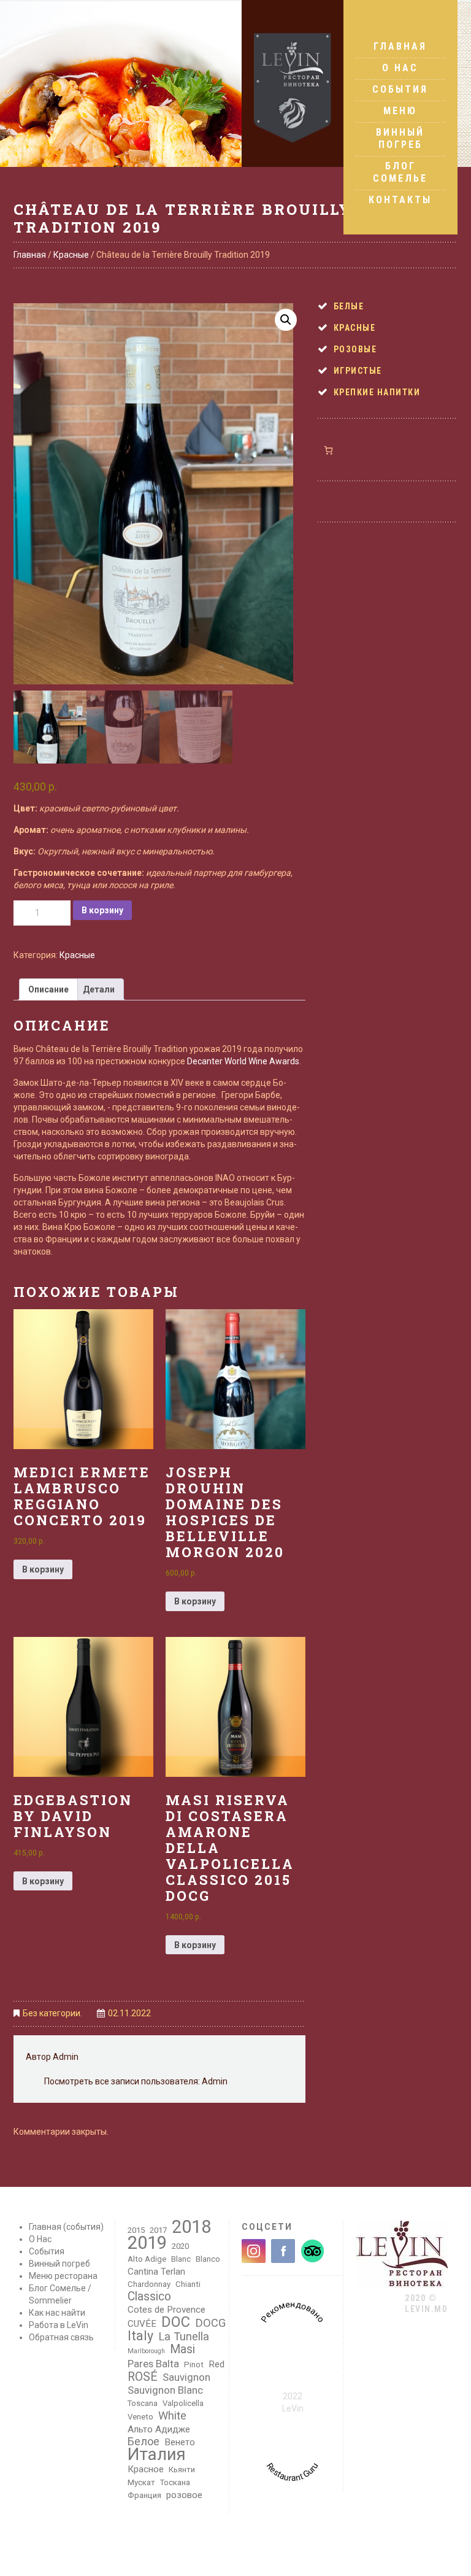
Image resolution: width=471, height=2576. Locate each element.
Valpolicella (183, 2403)
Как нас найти (57, 2313)
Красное (146, 2469)
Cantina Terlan (156, 2272)
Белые (349, 306)
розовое (184, 2495)
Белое (144, 2442)
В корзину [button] (43, 1569)
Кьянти (182, 2470)
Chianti (188, 2284)
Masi (182, 2350)
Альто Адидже (159, 2429)
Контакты (400, 200)
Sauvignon (186, 2377)
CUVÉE (142, 2324)
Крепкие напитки (377, 392)
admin (66, 2057)
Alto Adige (147, 2259)
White (172, 2416)
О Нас (400, 68)
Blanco (208, 2259)
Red (216, 2364)
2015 (136, 2230)
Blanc (181, 2259)
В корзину (102, 910)
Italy (140, 2336)
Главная (400, 46)
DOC (176, 2322)
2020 (180, 2246)
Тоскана (175, 2482)
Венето (180, 2442)
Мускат (141, 2482)
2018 (191, 2227)
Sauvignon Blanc (165, 2390)
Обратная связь (61, 2337)
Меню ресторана (63, 2276)
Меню (400, 111)
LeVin (293, 2408)
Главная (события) (66, 2227)
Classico (149, 2297)
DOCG (210, 2323)
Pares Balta (153, 2364)
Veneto (140, 2417)
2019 (147, 2243)
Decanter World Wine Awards (243, 1061)
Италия (157, 2454)
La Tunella (184, 2337)
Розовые (355, 349)
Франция (144, 2495)
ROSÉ (143, 2377)
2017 (158, 2230)
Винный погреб (400, 138)
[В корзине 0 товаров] (328, 450)
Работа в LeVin (59, 2325)
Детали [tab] (99, 989)
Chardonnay (149, 2284)
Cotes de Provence (167, 2310)
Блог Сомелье (400, 172)
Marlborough (146, 2351)
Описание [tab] (48, 989)
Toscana (143, 2403)
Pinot (194, 2365)
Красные (71, 255)
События (400, 89)
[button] (286, 320)
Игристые (358, 371)
